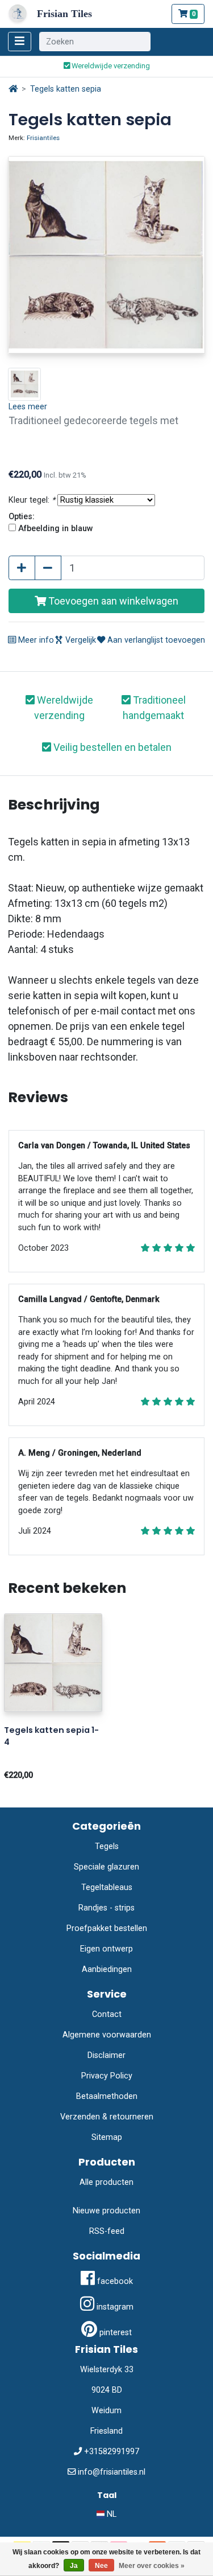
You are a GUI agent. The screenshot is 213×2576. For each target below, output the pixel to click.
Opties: (22, 517)
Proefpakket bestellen (107, 1928)
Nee (101, 2566)
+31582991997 (112, 2452)
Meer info (35, 640)
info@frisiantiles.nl (112, 2472)
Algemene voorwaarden (107, 2035)
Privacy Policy (107, 2076)
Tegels (107, 1846)
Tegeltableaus (107, 1887)
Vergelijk (80, 640)
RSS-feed (107, 2231)
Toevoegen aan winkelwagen (112, 601)
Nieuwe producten (106, 2211)
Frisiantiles (43, 138)
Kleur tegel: (32, 500)
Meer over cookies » (152, 2566)
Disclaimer (106, 2055)
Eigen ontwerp (106, 1949)
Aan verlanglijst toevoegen (155, 640)
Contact (107, 2014)
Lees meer (28, 407)
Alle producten (106, 2182)
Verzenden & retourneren (107, 2117)
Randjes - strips (106, 1908)
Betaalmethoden (107, 2096)
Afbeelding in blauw (56, 529)
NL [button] (110, 2514)
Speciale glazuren (106, 1867)
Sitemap (107, 2137)
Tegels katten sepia (66, 89)
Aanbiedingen (107, 1969)
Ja (74, 2566)
